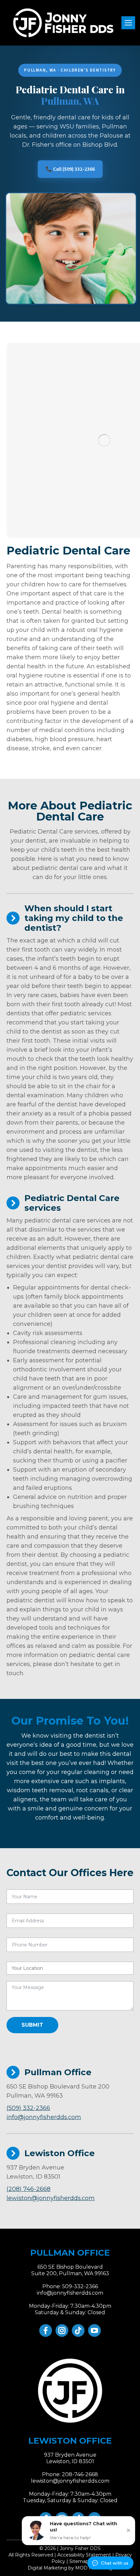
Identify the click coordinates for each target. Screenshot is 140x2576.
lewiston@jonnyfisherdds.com (51, 2198)
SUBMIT (32, 2025)
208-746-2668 (80, 2474)
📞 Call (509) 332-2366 (70, 169)
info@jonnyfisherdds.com (44, 2117)
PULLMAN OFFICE (70, 2253)
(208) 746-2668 (28, 2189)
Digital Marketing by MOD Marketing (70, 2568)
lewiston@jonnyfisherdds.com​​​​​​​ (70, 2481)
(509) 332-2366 (28, 2108)
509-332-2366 (80, 2286)
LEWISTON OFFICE (70, 2441)
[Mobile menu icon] (128, 23)
